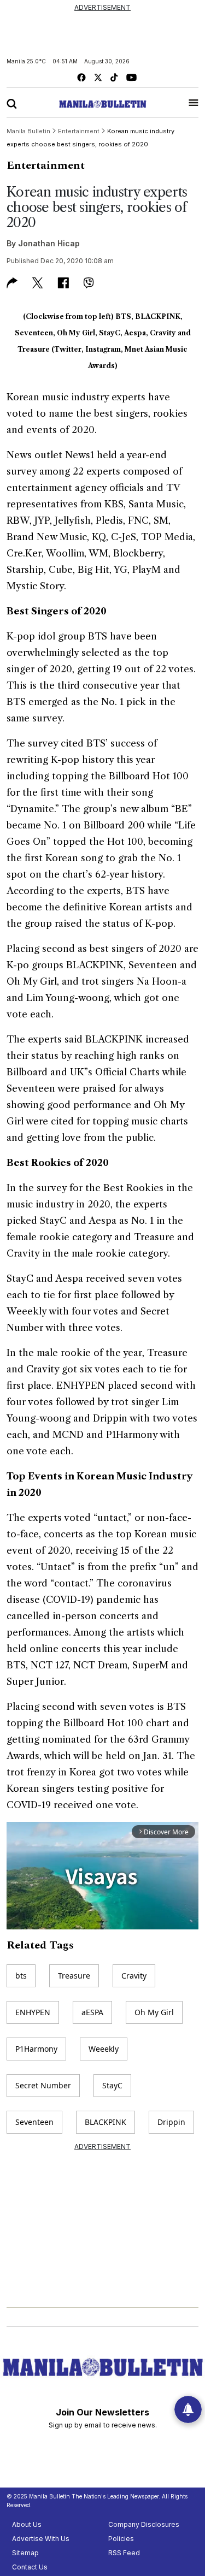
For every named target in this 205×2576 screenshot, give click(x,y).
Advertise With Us (41, 2539)
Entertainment (46, 165)
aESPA (92, 2012)
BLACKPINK (106, 2122)
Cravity (134, 1976)
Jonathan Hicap (49, 243)
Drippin (171, 2122)
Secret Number (43, 2085)
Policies (121, 2539)
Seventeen (34, 2122)
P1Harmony (36, 2049)
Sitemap (25, 2553)
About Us (27, 2524)
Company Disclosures (144, 2524)
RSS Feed (124, 2553)
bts (21, 1976)
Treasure (74, 1976)
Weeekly (104, 2049)
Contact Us (30, 2567)
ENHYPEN (33, 2012)
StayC (112, 2085)
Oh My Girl (154, 2012)
